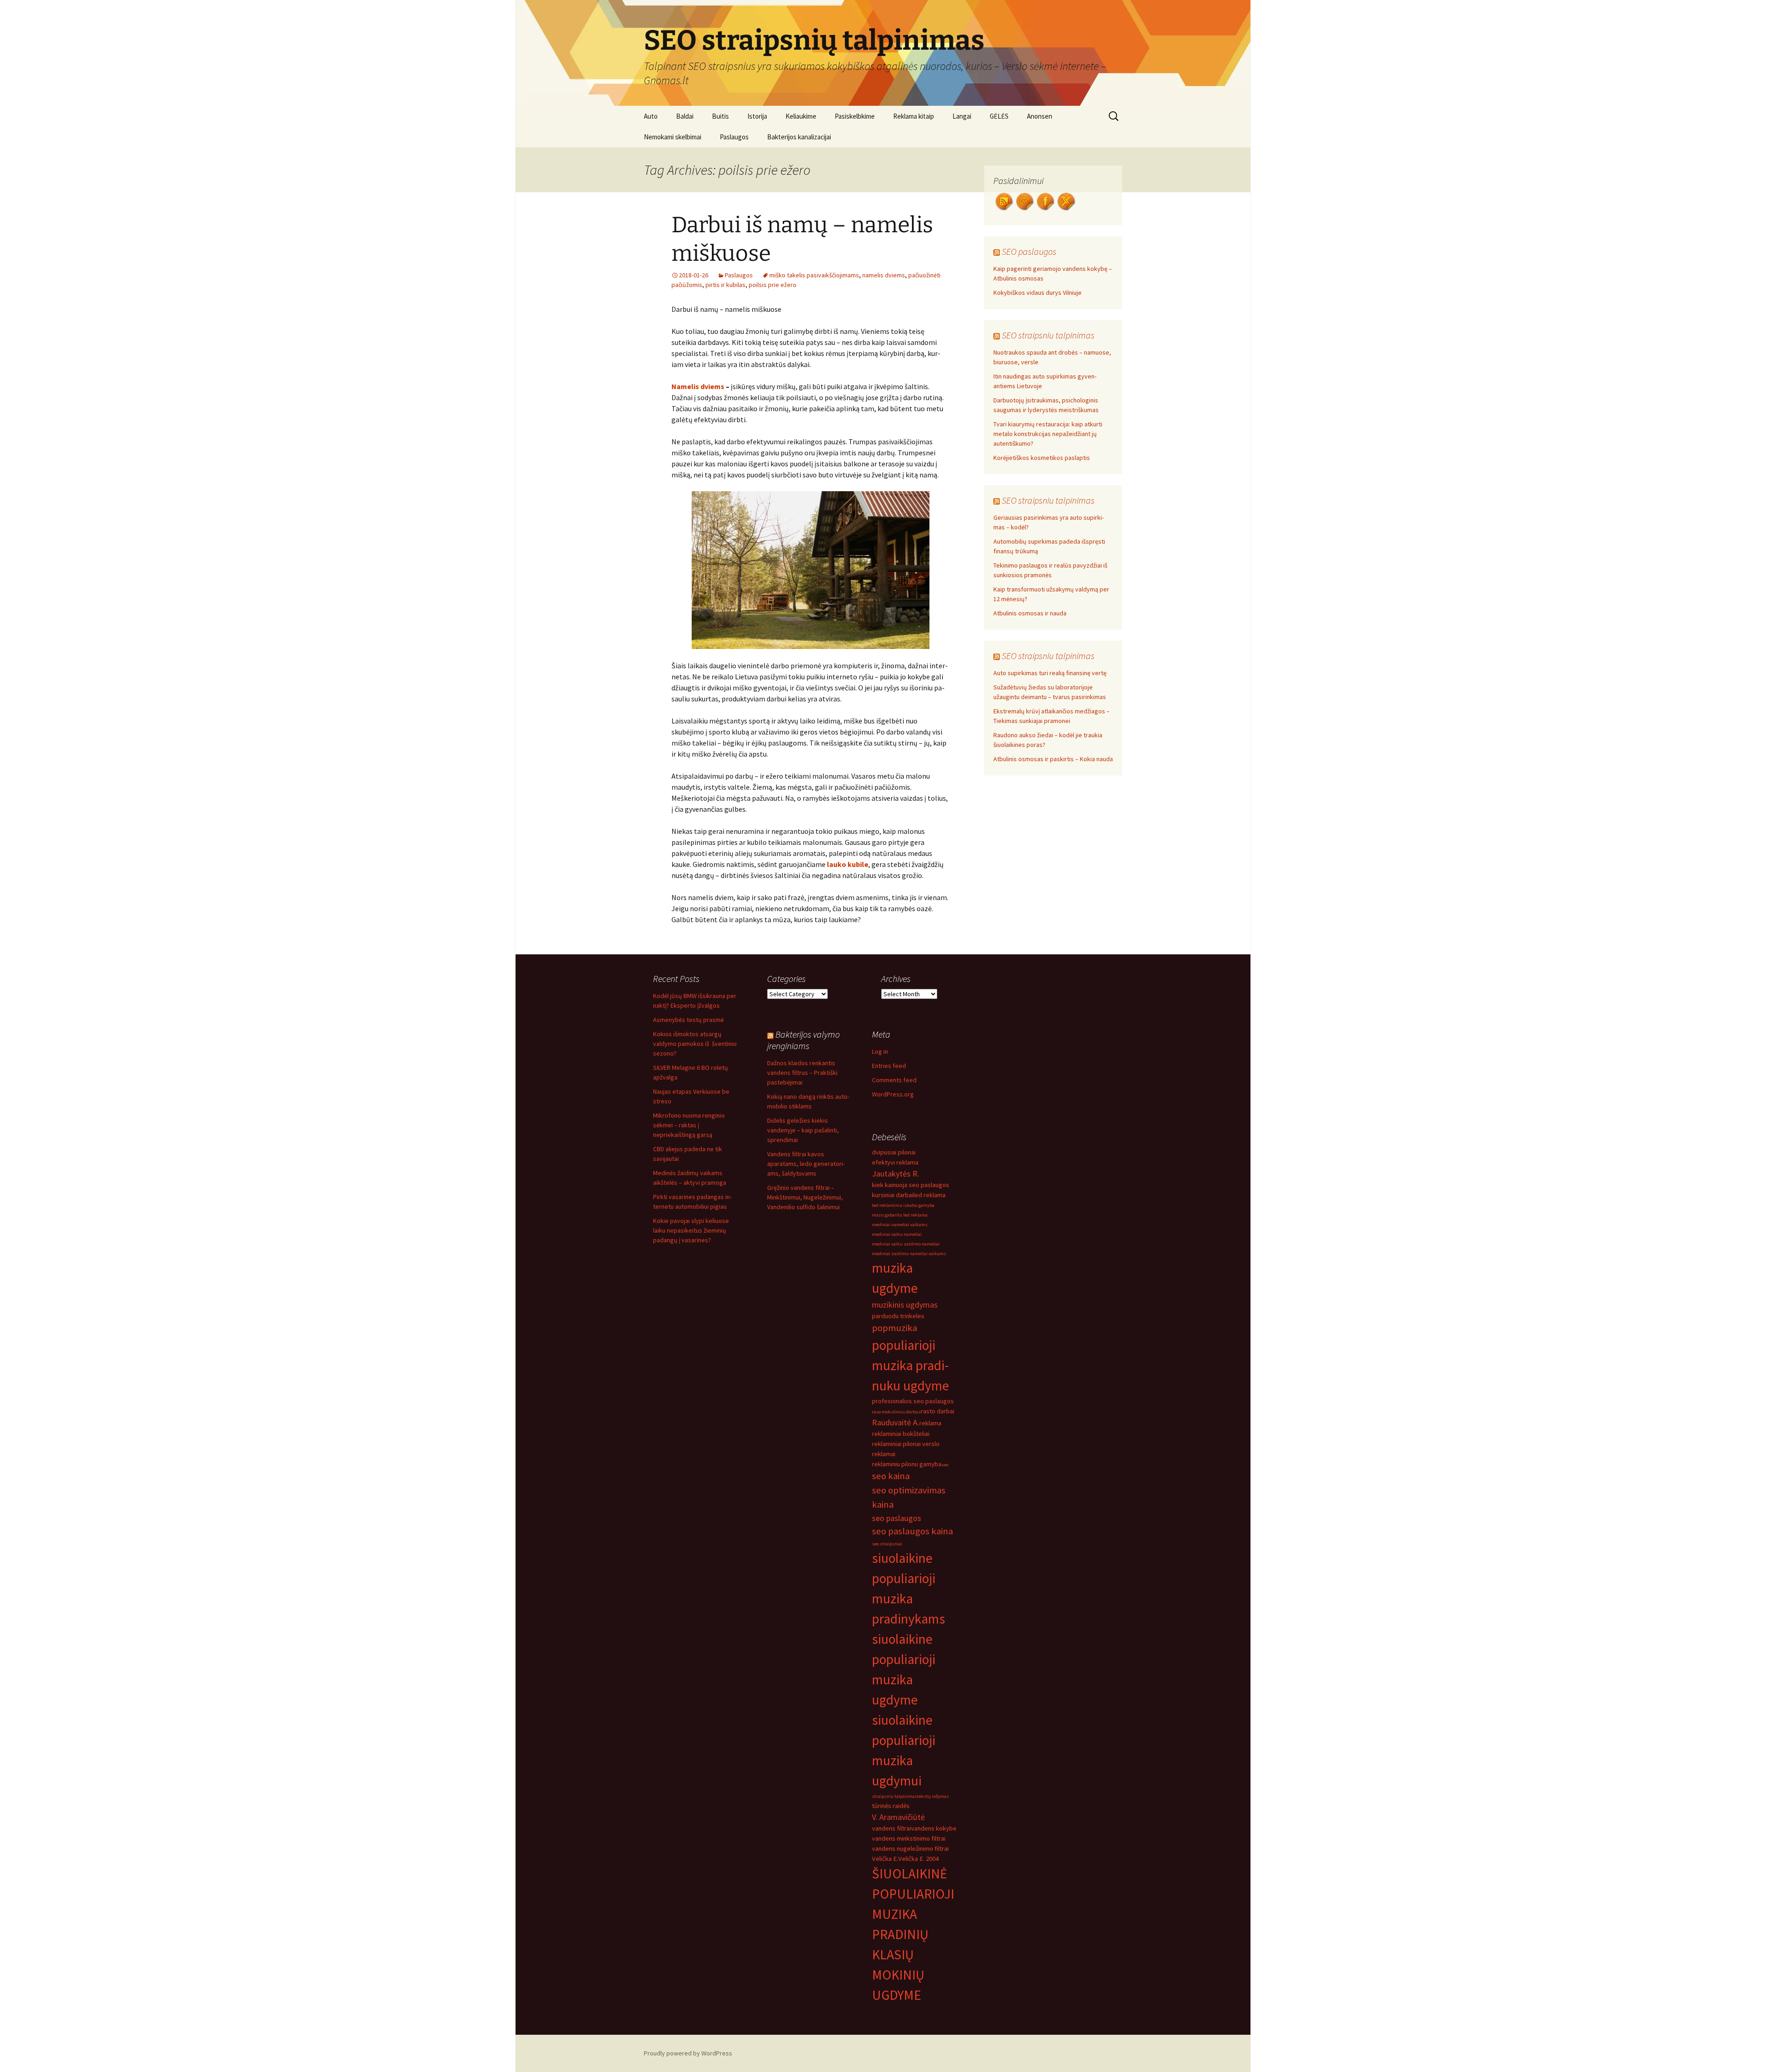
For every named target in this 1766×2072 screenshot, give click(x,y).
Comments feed (894, 1080)
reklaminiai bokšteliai (901, 1434)
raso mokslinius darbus (896, 1412)
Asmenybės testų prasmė (688, 1020)
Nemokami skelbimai (673, 137)
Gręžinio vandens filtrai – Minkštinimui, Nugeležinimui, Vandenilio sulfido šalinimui (805, 1197)
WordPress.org (893, 1094)
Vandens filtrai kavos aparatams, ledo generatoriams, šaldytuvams (806, 1164)
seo (945, 1465)
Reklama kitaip (914, 116)
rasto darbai (937, 1411)
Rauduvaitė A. (896, 1422)
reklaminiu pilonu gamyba (907, 1464)
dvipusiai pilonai (894, 1152)
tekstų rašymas (933, 1796)
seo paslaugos (897, 1518)
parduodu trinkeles (898, 1316)
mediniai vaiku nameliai (897, 1234)
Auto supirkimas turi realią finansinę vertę (1050, 673)
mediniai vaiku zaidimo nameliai (906, 1244)
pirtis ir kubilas (725, 285)
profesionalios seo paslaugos (913, 1401)
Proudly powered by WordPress (688, 2053)
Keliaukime (801, 116)
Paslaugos (734, 137)
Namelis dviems (698, 386)
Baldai (685, 116)
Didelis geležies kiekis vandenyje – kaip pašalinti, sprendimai (803, 1130)
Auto (651, 116)
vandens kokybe (934, 1828)
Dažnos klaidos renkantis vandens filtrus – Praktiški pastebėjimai (802, 1073)
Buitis (720, 116)
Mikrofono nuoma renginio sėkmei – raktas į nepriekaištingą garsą (689, 1125)
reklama (930, 1423)
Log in (880, 1051)
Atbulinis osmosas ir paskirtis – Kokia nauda (1053, 759)
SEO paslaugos (1029, 251)
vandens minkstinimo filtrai (909, 1838)
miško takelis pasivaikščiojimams (814, 275)
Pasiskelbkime (855, 116)
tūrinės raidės (891, 1806)
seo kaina (891, 1476)
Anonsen (1040, 116)
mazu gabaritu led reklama (900, 1215)
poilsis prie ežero (773, 285)
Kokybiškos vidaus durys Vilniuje (1038, 293)
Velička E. (885, 1859)
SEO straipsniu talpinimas (1048, 335)
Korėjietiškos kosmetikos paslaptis (1042, 458)
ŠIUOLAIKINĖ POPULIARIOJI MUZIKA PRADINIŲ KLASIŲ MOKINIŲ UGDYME (913, 1934)
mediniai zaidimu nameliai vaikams (909, 1254)
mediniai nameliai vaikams (900, 1225)
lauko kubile (848, 864)
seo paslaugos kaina (912, 1531)
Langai (962, 116)
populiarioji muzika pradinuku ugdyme (911, 1365)
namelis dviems (884, 275)
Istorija (757, 116)
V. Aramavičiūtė (898, 1817)
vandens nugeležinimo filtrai (910, 1848)
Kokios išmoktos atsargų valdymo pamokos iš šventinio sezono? (695, 1044)
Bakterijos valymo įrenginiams (803, 1040)
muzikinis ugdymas (905, 1305)
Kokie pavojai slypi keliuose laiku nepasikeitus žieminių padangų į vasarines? (691, 1230)
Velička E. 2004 (918, 1859)
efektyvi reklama (895, 1162)
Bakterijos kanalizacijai (799, 137)
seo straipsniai (887, 1544)
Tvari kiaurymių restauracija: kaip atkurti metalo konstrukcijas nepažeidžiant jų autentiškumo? (1048, 434)
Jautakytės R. (896, 1174)
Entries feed (889, 1066)
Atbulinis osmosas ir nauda (1030, 613)
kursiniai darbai (893, 1195)
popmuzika (894, 1328)
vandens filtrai (892, 1828)
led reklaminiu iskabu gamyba (903, 1205)
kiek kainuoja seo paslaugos (911, 1185)
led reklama (929, 1195)
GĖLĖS (999, 116)
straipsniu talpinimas (894, 1796)
